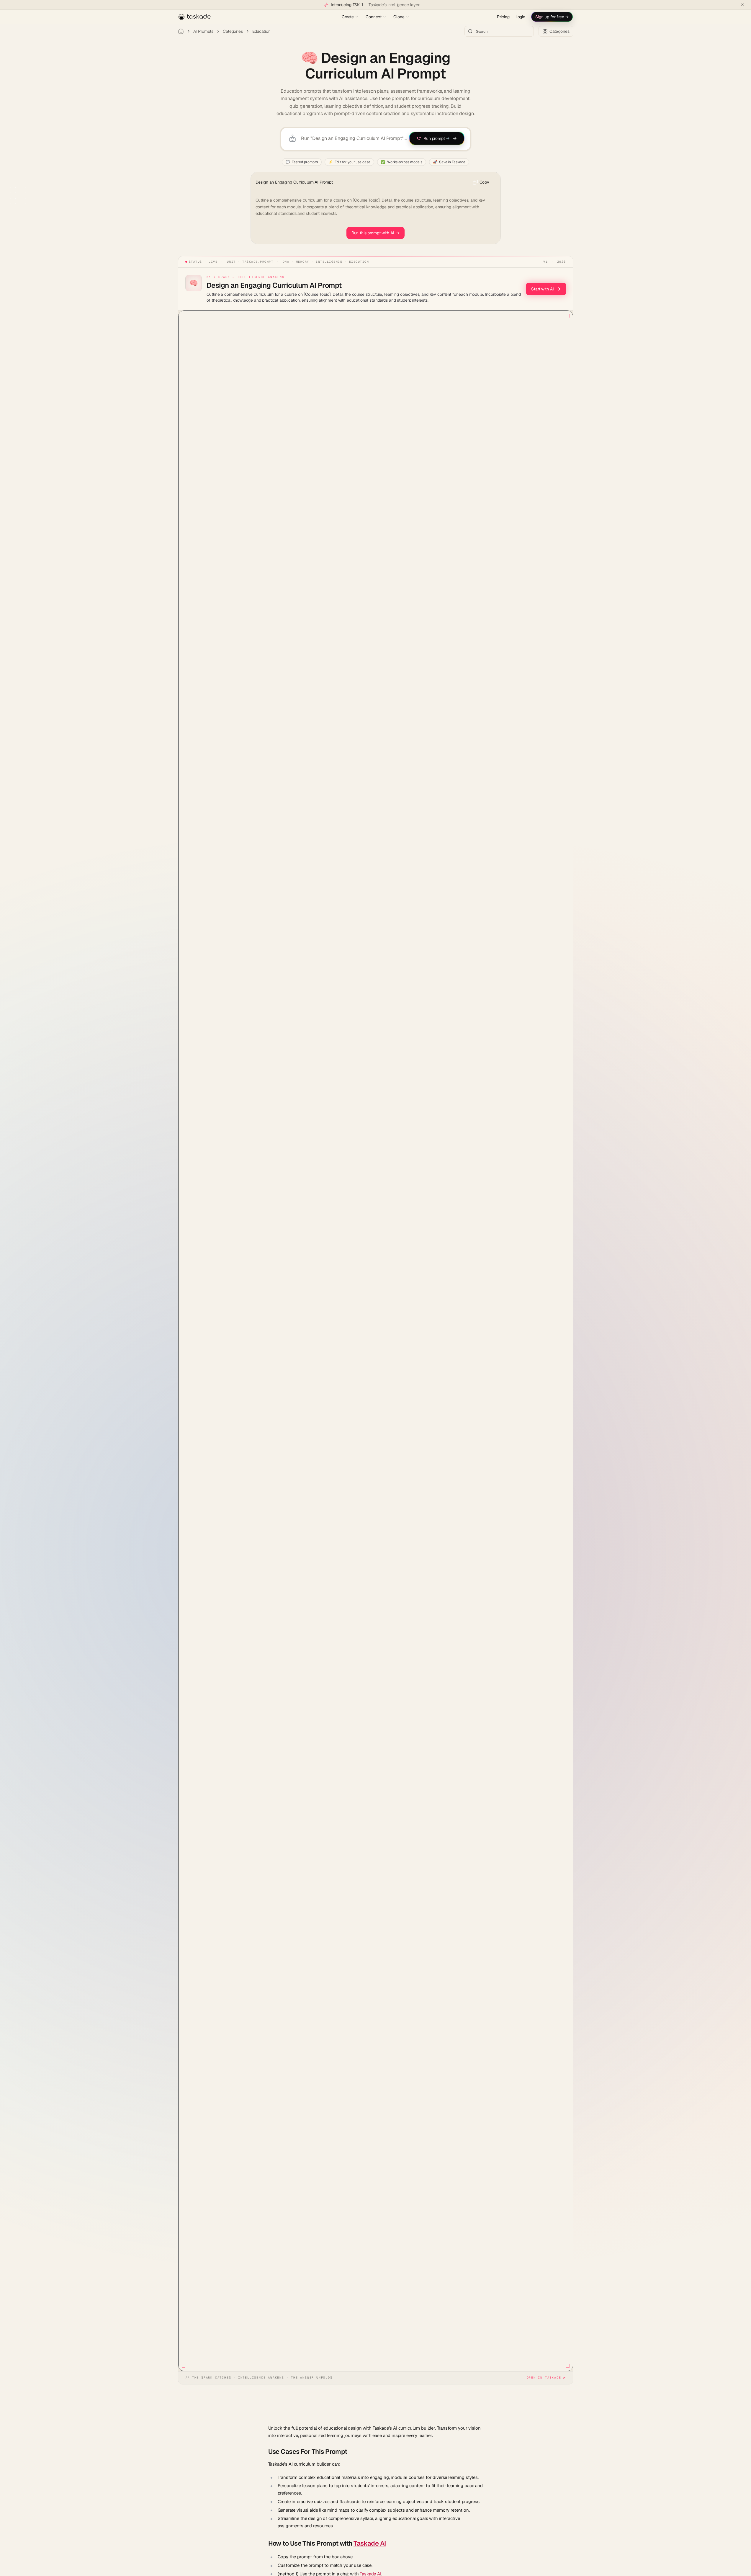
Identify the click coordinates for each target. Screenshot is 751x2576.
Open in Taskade (544, 2378)
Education (261, 31)
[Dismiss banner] (742, 5)
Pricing (503, 17)
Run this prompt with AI (376, 233)
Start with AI (542, 289)
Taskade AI (370, 2543)
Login (520, 17)
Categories (233, 31)
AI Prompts (203, 31)
